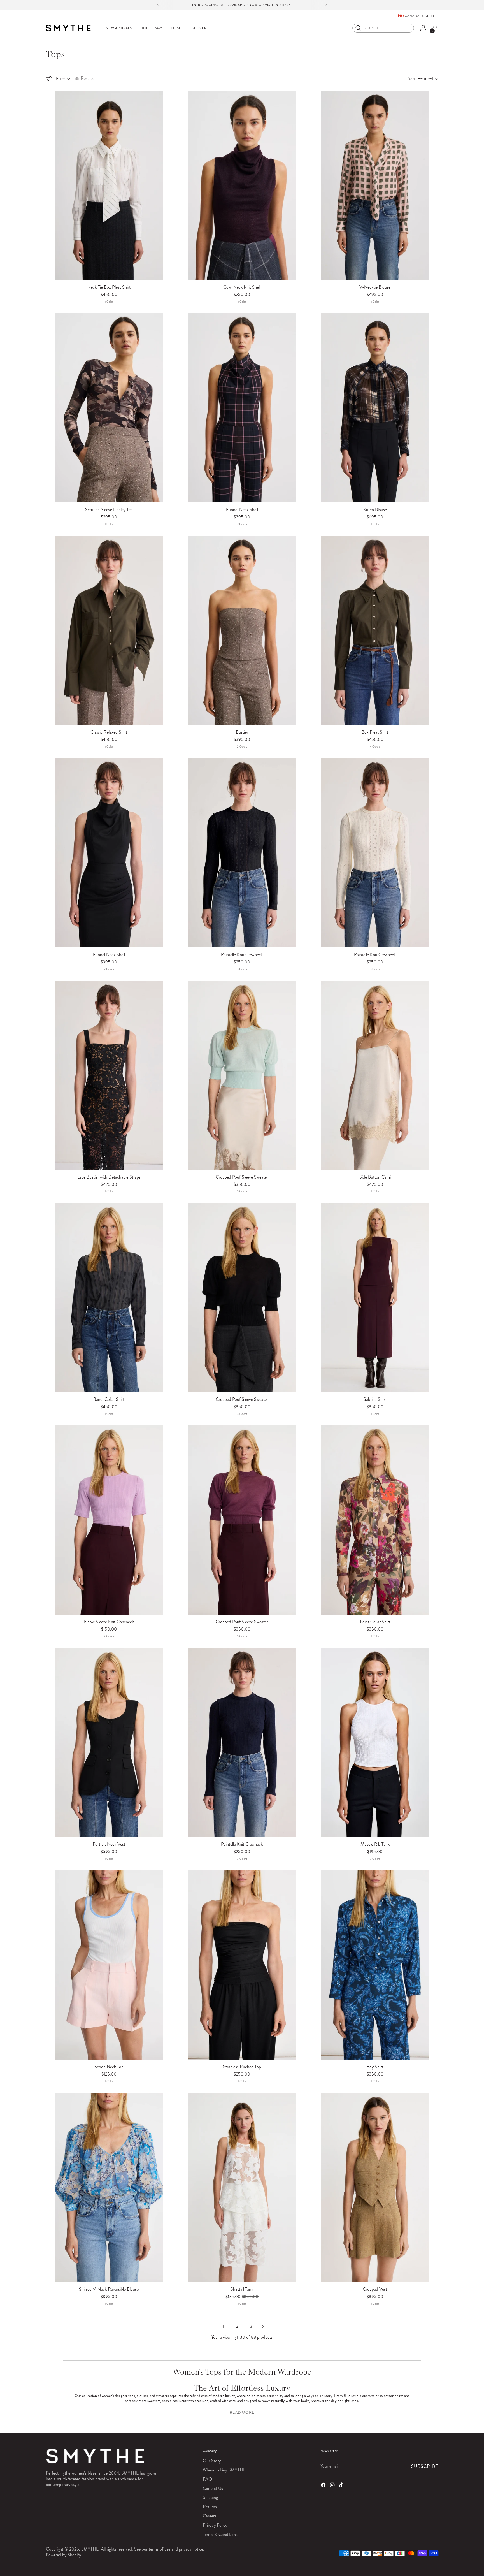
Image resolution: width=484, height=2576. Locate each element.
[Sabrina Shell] (375, 1298)
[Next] (326, 5)
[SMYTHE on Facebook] (324, 2486)
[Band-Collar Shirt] (109, 1298)
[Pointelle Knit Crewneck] (242, 853)
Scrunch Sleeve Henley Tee (109, 510)
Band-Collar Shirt (109, 1399)
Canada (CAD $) (419, 16)
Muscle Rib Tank (375, 1844)
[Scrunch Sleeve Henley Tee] (109, 408)
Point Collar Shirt (375, 1622)
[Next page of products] (263, 2327)
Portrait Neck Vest (109, 1844)
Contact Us (213, 2488)
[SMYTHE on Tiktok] (342, 2486)
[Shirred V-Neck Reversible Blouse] (109, 2187)
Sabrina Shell (375, 1399)
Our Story (212, 2461)
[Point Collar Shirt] (375, 1520)
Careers (210, 2516)
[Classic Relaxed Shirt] (109, 630)
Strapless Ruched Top (242, 2067)
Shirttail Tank (242, 2289)
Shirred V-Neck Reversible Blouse (109, 2289)
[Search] (358, 28)
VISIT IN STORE (278, 5)
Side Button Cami (375, 1177)
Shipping (210, 2497)
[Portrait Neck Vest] (109, 1743)
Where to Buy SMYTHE (224, 2470)
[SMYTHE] (68, 28)
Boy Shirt (375, 2067)
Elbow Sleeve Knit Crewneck (109, 1622)
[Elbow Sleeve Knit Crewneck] (109, 1520)
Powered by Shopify (63, 2555)
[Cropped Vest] (375, 2187)
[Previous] (158, 5)
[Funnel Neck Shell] (242, 408)
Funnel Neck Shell (242, 510)
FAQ (207, 2479)
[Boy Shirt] (375, 1965)
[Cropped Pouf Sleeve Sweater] (242, 1075)
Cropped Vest (375, 2289)
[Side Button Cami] (375, 1075)
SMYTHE (90, 2549)
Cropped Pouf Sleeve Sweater (242, 1177)
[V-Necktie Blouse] (375, 185)
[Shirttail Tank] (242, 2187)
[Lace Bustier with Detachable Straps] (109, 1075)
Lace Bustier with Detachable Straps (109, 1177)
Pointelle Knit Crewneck (242, 955)
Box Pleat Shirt (375, 732)
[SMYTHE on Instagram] (333, 2486)
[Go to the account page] (423, 28)
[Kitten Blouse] (375, 408)
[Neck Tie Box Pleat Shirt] (109, 185)
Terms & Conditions (220, 2534)
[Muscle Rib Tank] (375, 1743)
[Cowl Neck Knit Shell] (242, 185)
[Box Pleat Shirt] (375, 630)
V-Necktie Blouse (375, 287)
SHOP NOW (248, 5)
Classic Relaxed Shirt (109, 732)
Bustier (242, 732)
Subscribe (425, 2466)
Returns (210, 2507)
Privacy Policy (215, 2525)
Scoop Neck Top (109, 2067)
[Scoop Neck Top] (109, 1965)
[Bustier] (242, 630)
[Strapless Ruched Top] (242, 1965)
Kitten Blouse (375, 510)
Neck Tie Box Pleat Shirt (109, 287)
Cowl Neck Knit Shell (242, 287)
